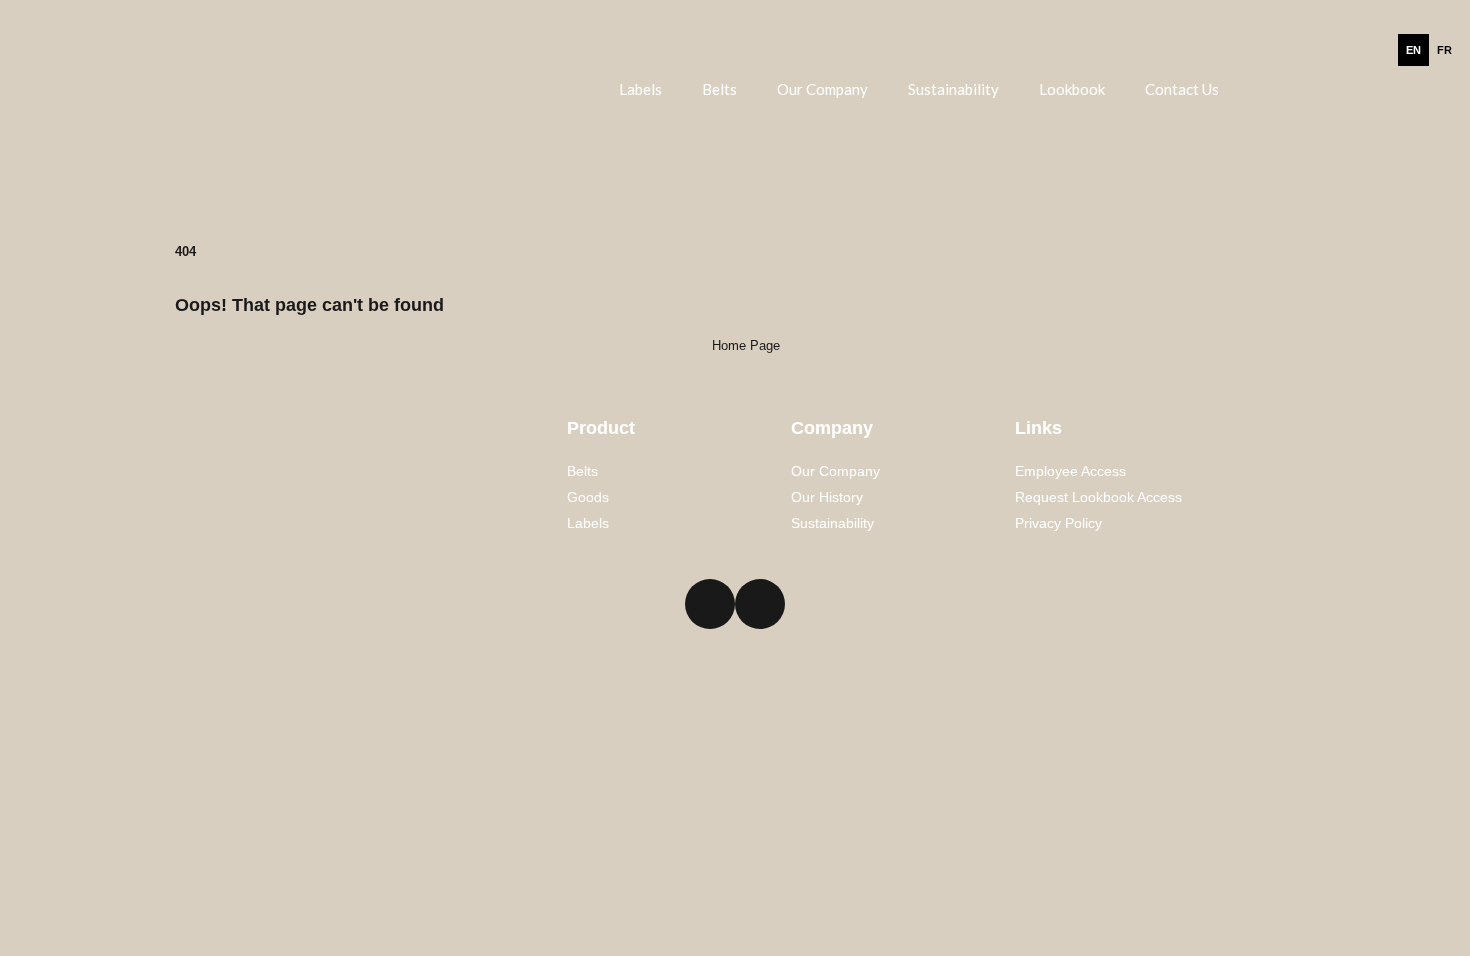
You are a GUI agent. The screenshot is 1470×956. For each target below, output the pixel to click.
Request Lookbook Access (1098, 497)
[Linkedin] (710, 604)
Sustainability (953, 89)
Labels (640, 89)
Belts (719, 89)
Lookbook (1072, 89)
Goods (588, 497)
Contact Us (1182, 89)
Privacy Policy (1058, 523)
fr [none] (1444, 50)
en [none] (1413, 50)
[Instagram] (760, 604)
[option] (1444, 50)
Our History (827, 497)
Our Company (822, 89)
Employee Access (1070, 471)
